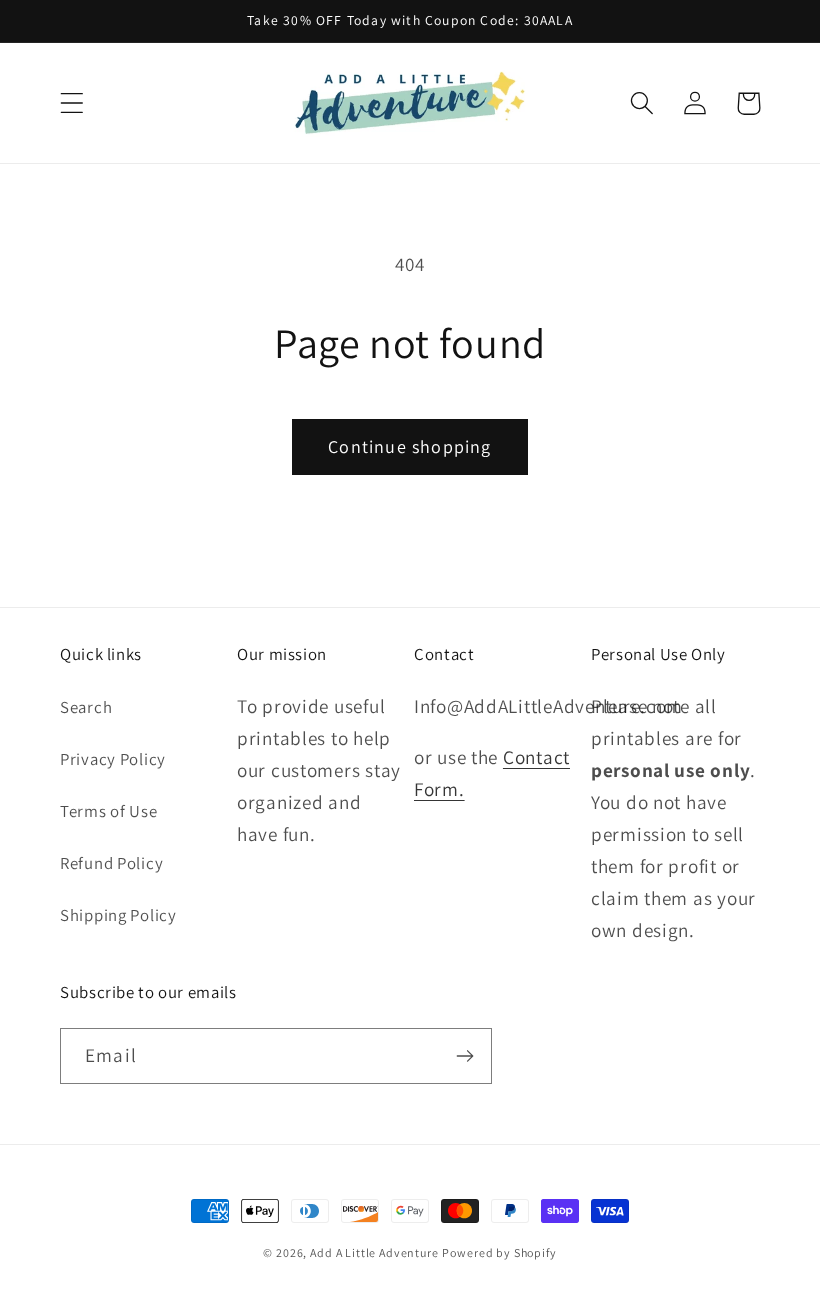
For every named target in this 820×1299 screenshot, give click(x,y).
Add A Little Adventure (374, 1252)
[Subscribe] (464, 1056)
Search (86, 707)
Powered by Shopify (499, 1252)
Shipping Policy (118, 915)
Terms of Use (109, 811)
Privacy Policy (113, 759)
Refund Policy (111, 863)
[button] (72, 103)
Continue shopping (409, 446)
